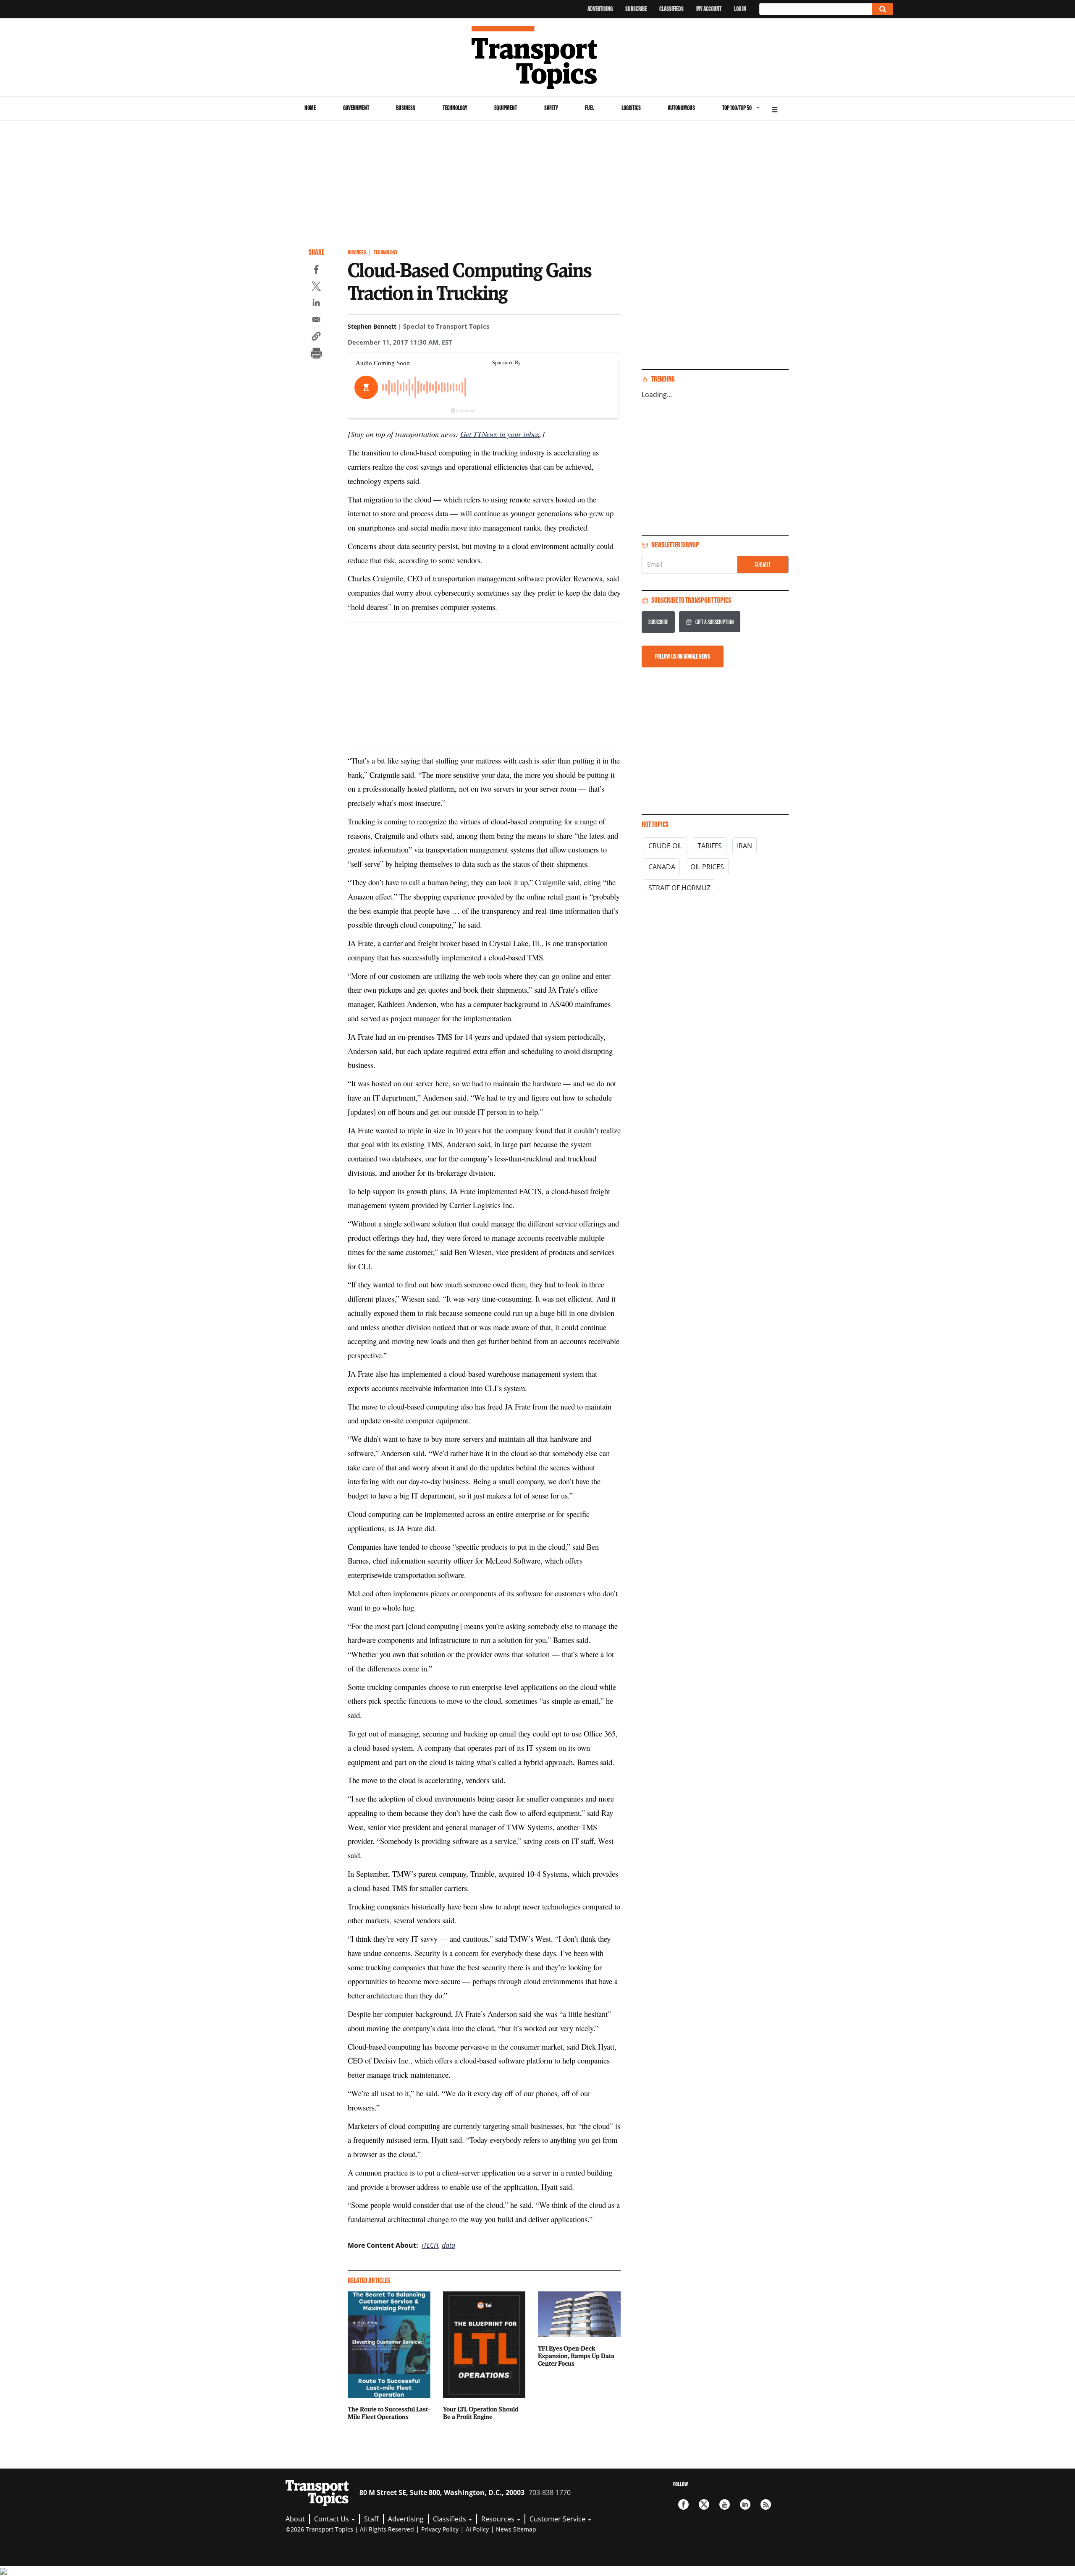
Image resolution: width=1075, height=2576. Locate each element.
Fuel (590, 108)
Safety (551, 108)
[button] (316, 337)
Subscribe (636, 9)
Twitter (704, 2504)
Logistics (631, 108)
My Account (709, 9)
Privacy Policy (440, 2529)
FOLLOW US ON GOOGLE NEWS (683, 656)
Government (356, 108)
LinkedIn (745, 2504)
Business (406, 108)
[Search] (883, 9)
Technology (455, 108)
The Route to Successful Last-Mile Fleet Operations (389, 2413)
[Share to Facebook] (316, 271)
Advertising (600, 9)
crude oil (665, 846)
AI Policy (477, 2529)
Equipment (506, 108)
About (295, 2519)
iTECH (430, 2245)
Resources (499, 2519)
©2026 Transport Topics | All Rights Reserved (350, 2529)
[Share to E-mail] (316, 321)
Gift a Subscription (714, 622)
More (775, 109)
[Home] (538, 58)
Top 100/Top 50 (737, 108)
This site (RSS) (766, 2504)
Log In (740, 9)
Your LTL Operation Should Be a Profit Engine (481, 2413)
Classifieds (671, 9)
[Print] (316, 354)
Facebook (683, 2504)
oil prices (707, 867)
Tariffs (710, 846)
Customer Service (558, 2519)
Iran (745, 846)
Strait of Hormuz (679, 888)
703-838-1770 (550, 2492)
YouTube (725, 2504)
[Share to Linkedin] (316, 304)
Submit (763, 564)
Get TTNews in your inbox (500, 434)
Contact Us (332, 2519)
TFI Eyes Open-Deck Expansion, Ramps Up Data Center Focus (576, 2356)
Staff (371, 2519)
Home (310, 108)
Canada (662, 867)
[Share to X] (316, 288)
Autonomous (681, 108)
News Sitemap (516, 2529)
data (448, 2245)
